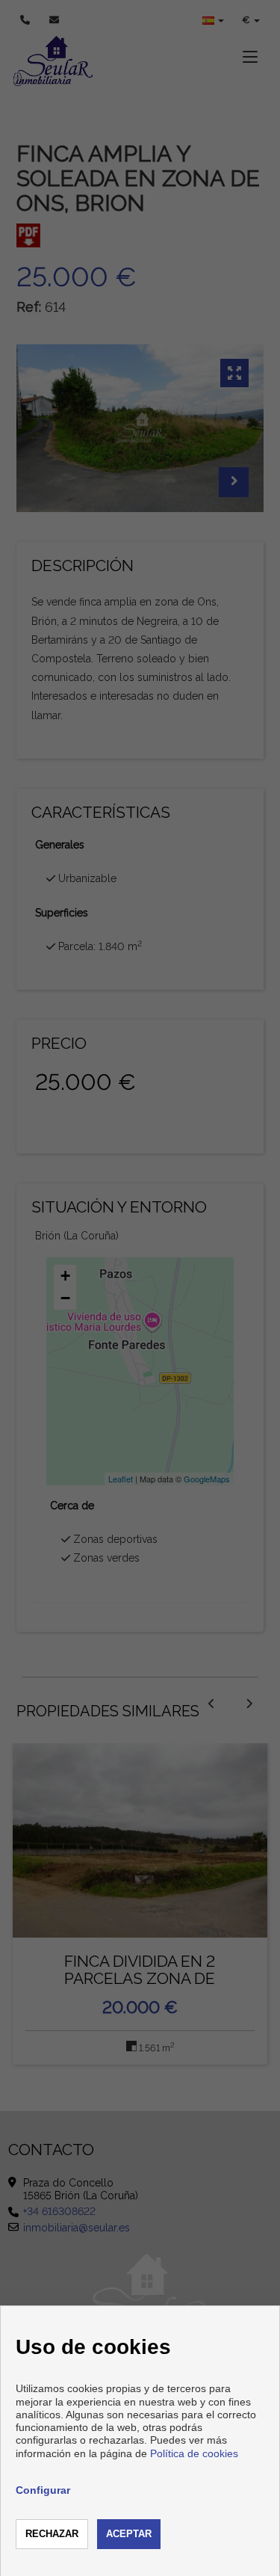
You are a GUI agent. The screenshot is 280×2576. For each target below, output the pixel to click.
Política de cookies (194, 2453)
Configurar (43, 2490)
